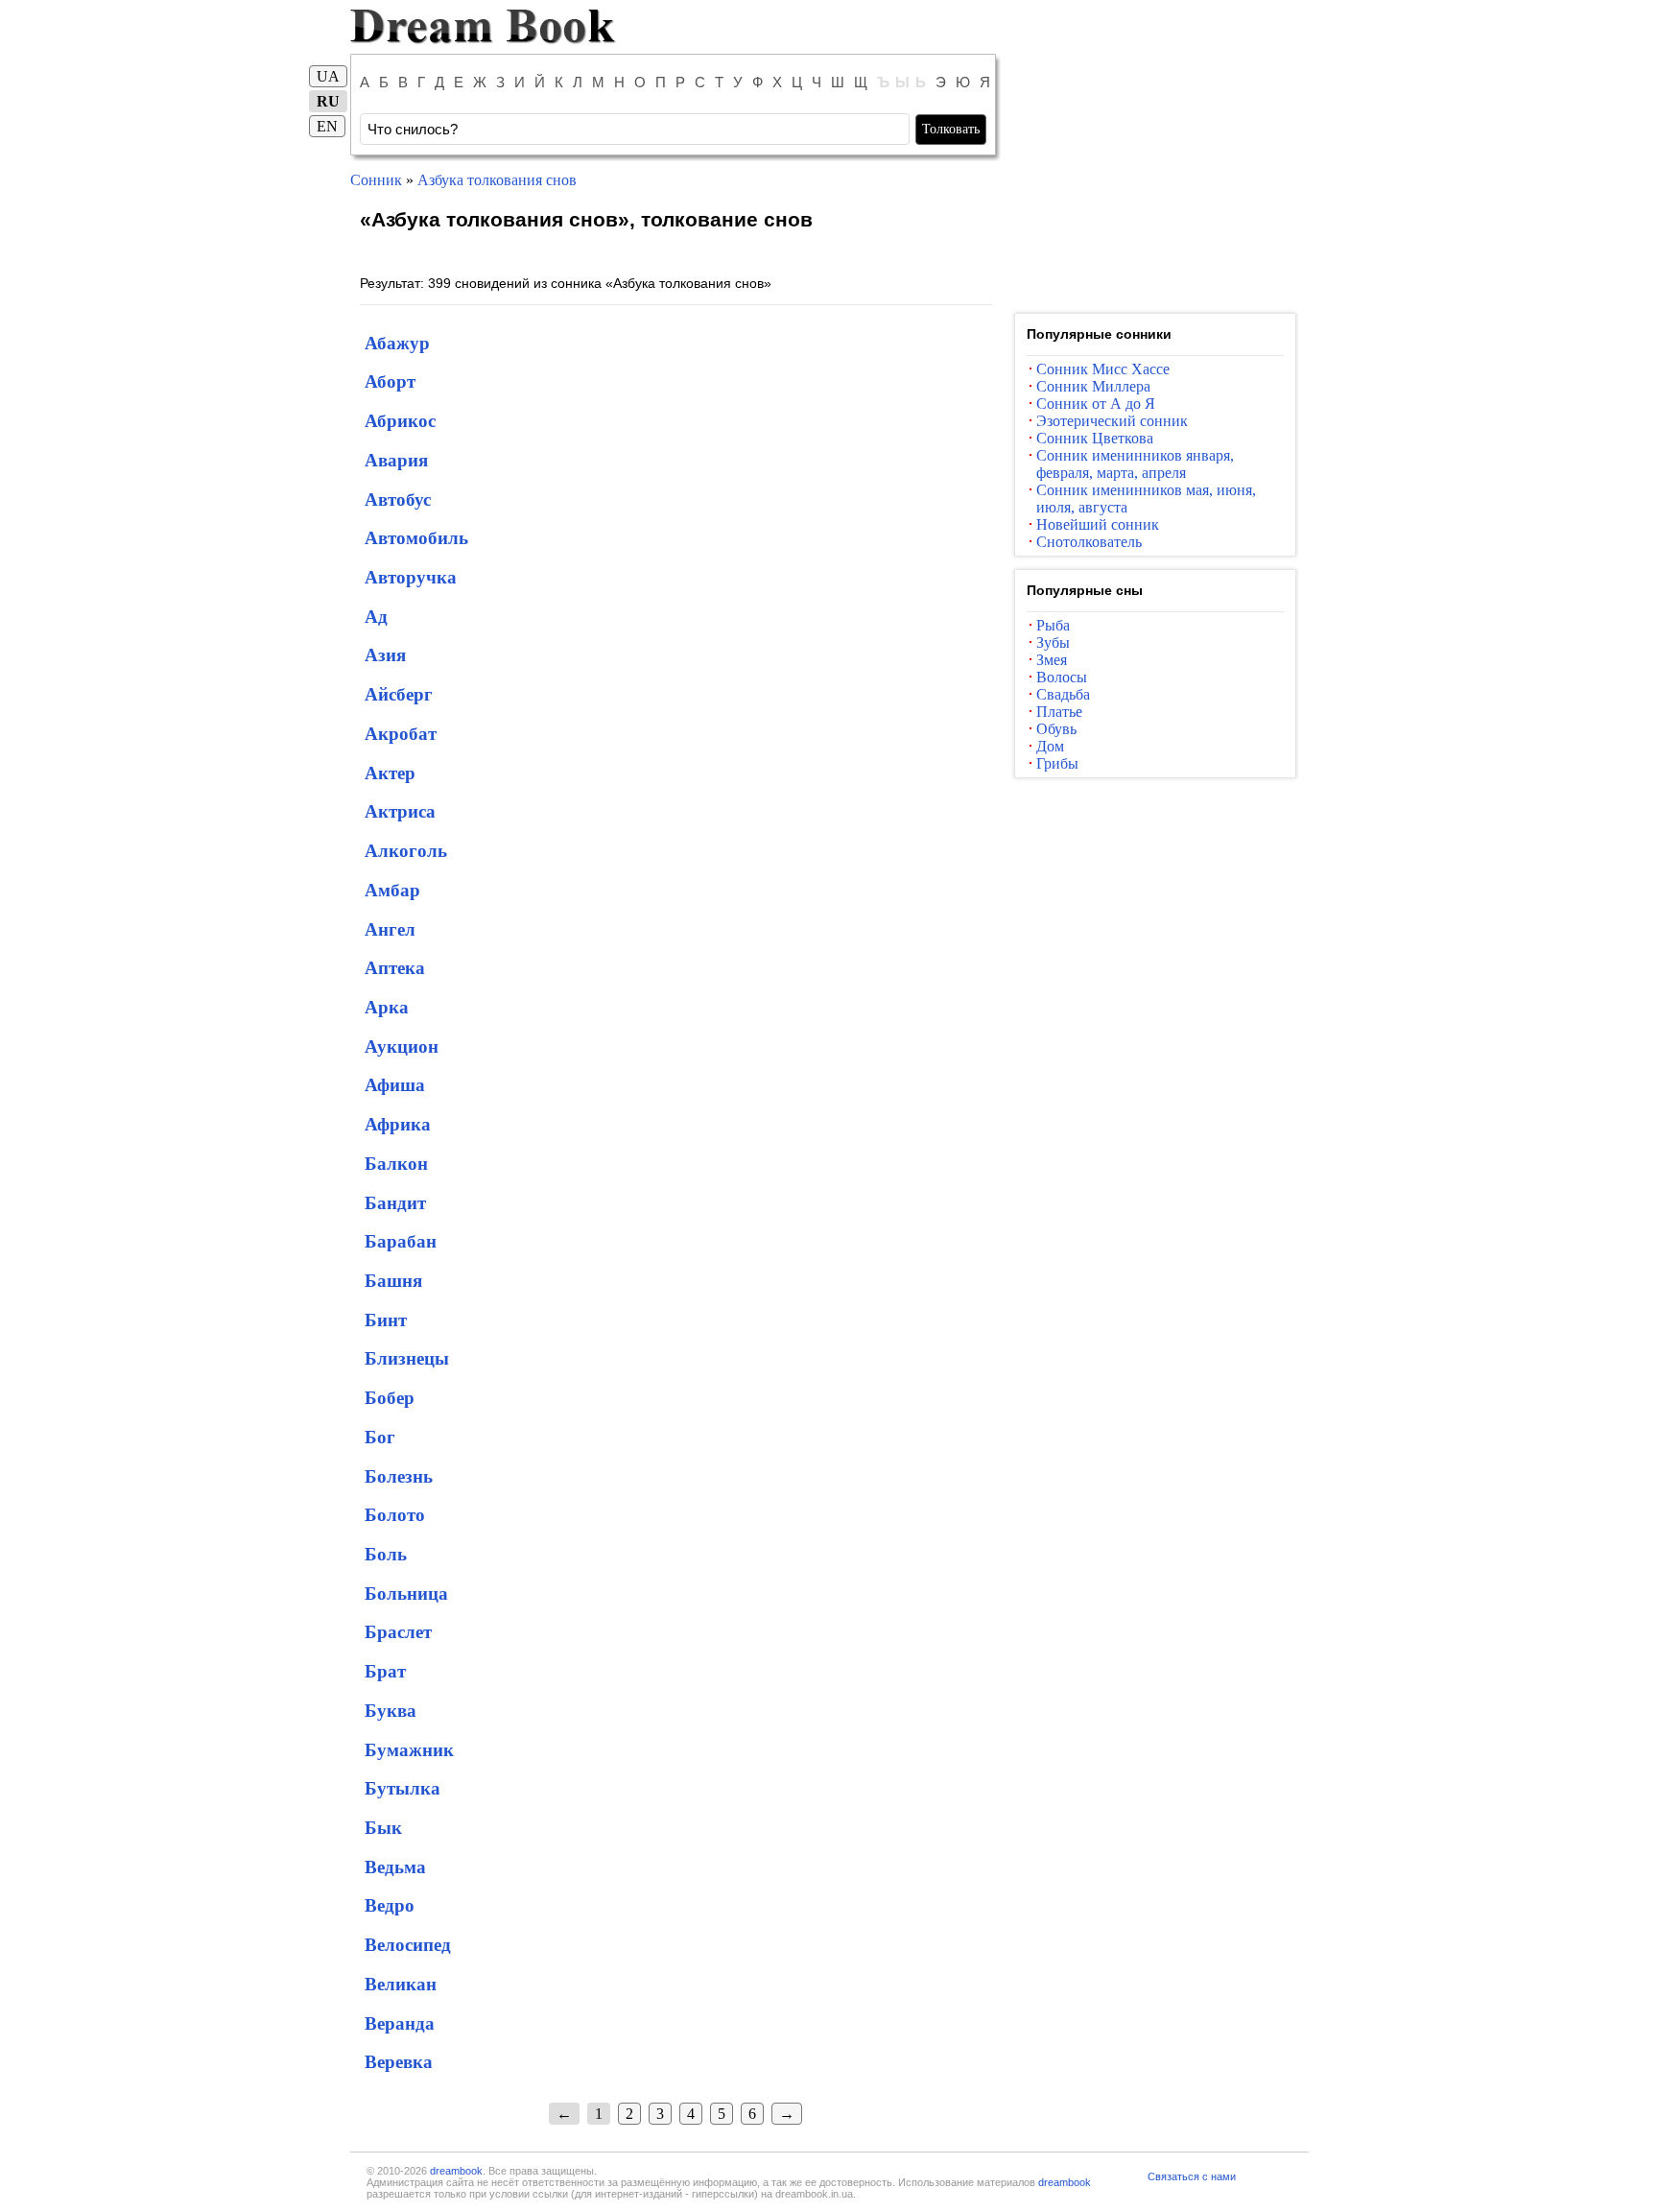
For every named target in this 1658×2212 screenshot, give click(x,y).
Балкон (396, 1164)
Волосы (1062, 677)
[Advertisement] (1155, 180)
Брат (385, 1671)
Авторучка (411, 577)
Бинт (386, 1320)
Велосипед (408, 1945)
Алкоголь (406, 851)
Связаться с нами (1192, 2176)
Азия (385, 655)
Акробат (401, 734)
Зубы (1053, 642)
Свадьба (1063, 694)
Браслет (398, 1632)
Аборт (390, 381)
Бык (383, 1828)
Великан (401, 1984)
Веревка (399, 2062)
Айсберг (399, 694)
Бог (380, 1437)
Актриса (400, 811)
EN (327, 126)
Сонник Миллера (1093, 386)
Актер (390, 773)
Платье (1059, 712)
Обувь (1056, 729)
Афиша (395, 1085)
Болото (395, 1515)
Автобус (398, 499)
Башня (393, 1281)
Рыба (1053, 625)
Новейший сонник (1098, 524)
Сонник (376, 180)
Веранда (400, 2023)
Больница (406, 1594)
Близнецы (407, 1358)
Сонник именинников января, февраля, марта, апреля (1135, 464)
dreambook (456, 2171)
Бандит (395, 1203)
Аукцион (402, 1047)
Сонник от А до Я (1096, 404)
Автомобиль (416, 538)
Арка (387, 1007)
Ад (376, 617)
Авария (396, 460)
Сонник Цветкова (1095, 438)
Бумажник (409, 1750)
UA (328, 76)
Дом (1050, 746)
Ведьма (395, 1867)
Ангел (390, 929)
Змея (1052, 660)
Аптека (395, 968)
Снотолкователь (1089, 542)
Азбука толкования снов (497, 180)
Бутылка (403, 1788)
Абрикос (400, 421)
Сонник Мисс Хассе (1103, 369)
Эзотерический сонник (1112, 421)
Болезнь (399, 1476)
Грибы (1057, 763)
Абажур (397, 343)
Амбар (392, 890)
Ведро (390, 1905)
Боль (386, 1554)
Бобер (390, 1398)
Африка (398, 1124)
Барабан (401, 1241)
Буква (391, 1711)
